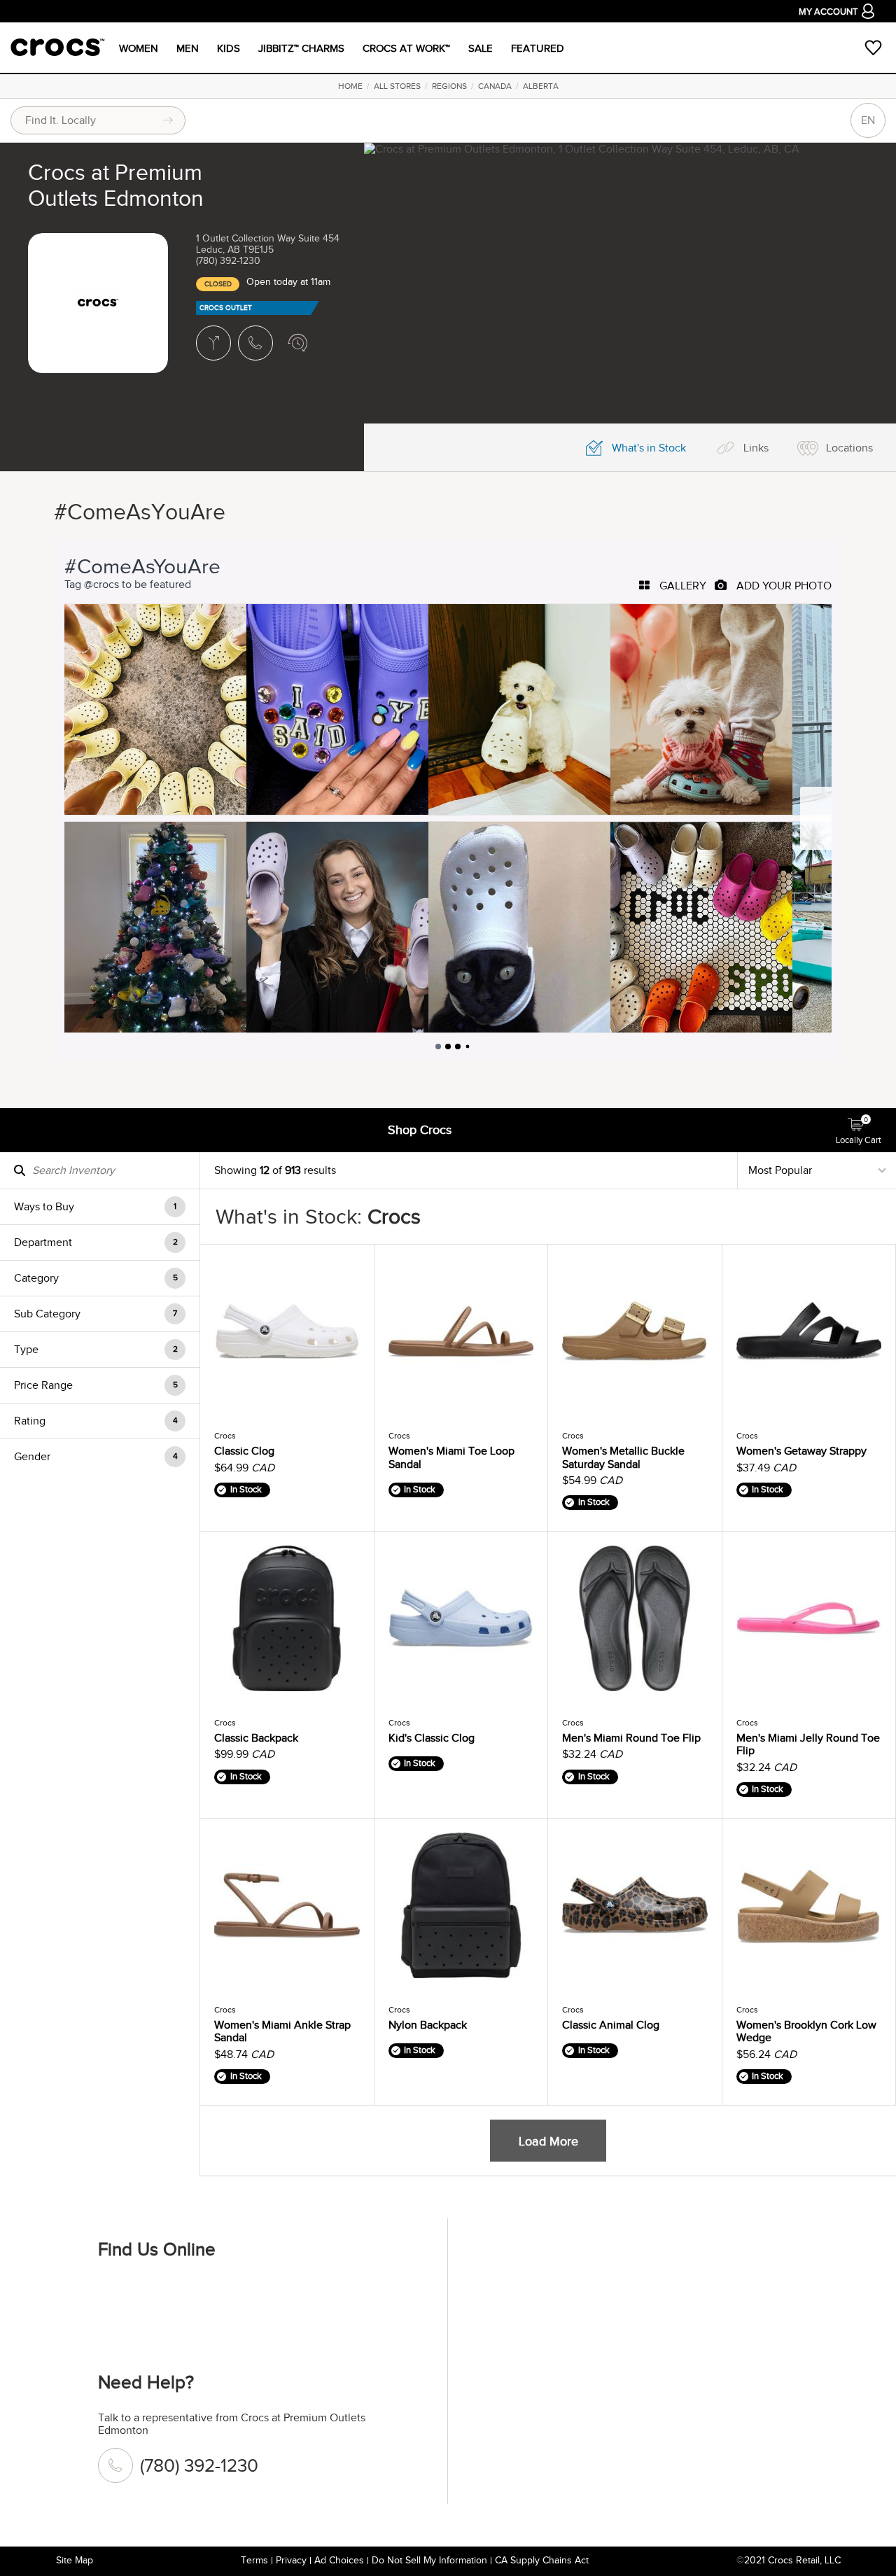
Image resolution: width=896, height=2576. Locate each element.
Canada (495, 86)
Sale (481, 48)
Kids (229, 48)
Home (350, 86)
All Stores (397, 86)
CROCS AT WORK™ (406, 48)
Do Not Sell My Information (429, 2560)
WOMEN (139, 48)
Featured (538, 48)
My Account (828, 12)
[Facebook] (115, 2296)
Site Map (75, 2560)
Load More (548, 2141)
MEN (188, 48)
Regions (449, 86)
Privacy (291, 2560)
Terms (254, 2560)
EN (868, 120)
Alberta (541, 86)
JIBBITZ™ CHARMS (301, 48)
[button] (100, 1206)
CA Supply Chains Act (542, 2560)
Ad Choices (339, 2560)
